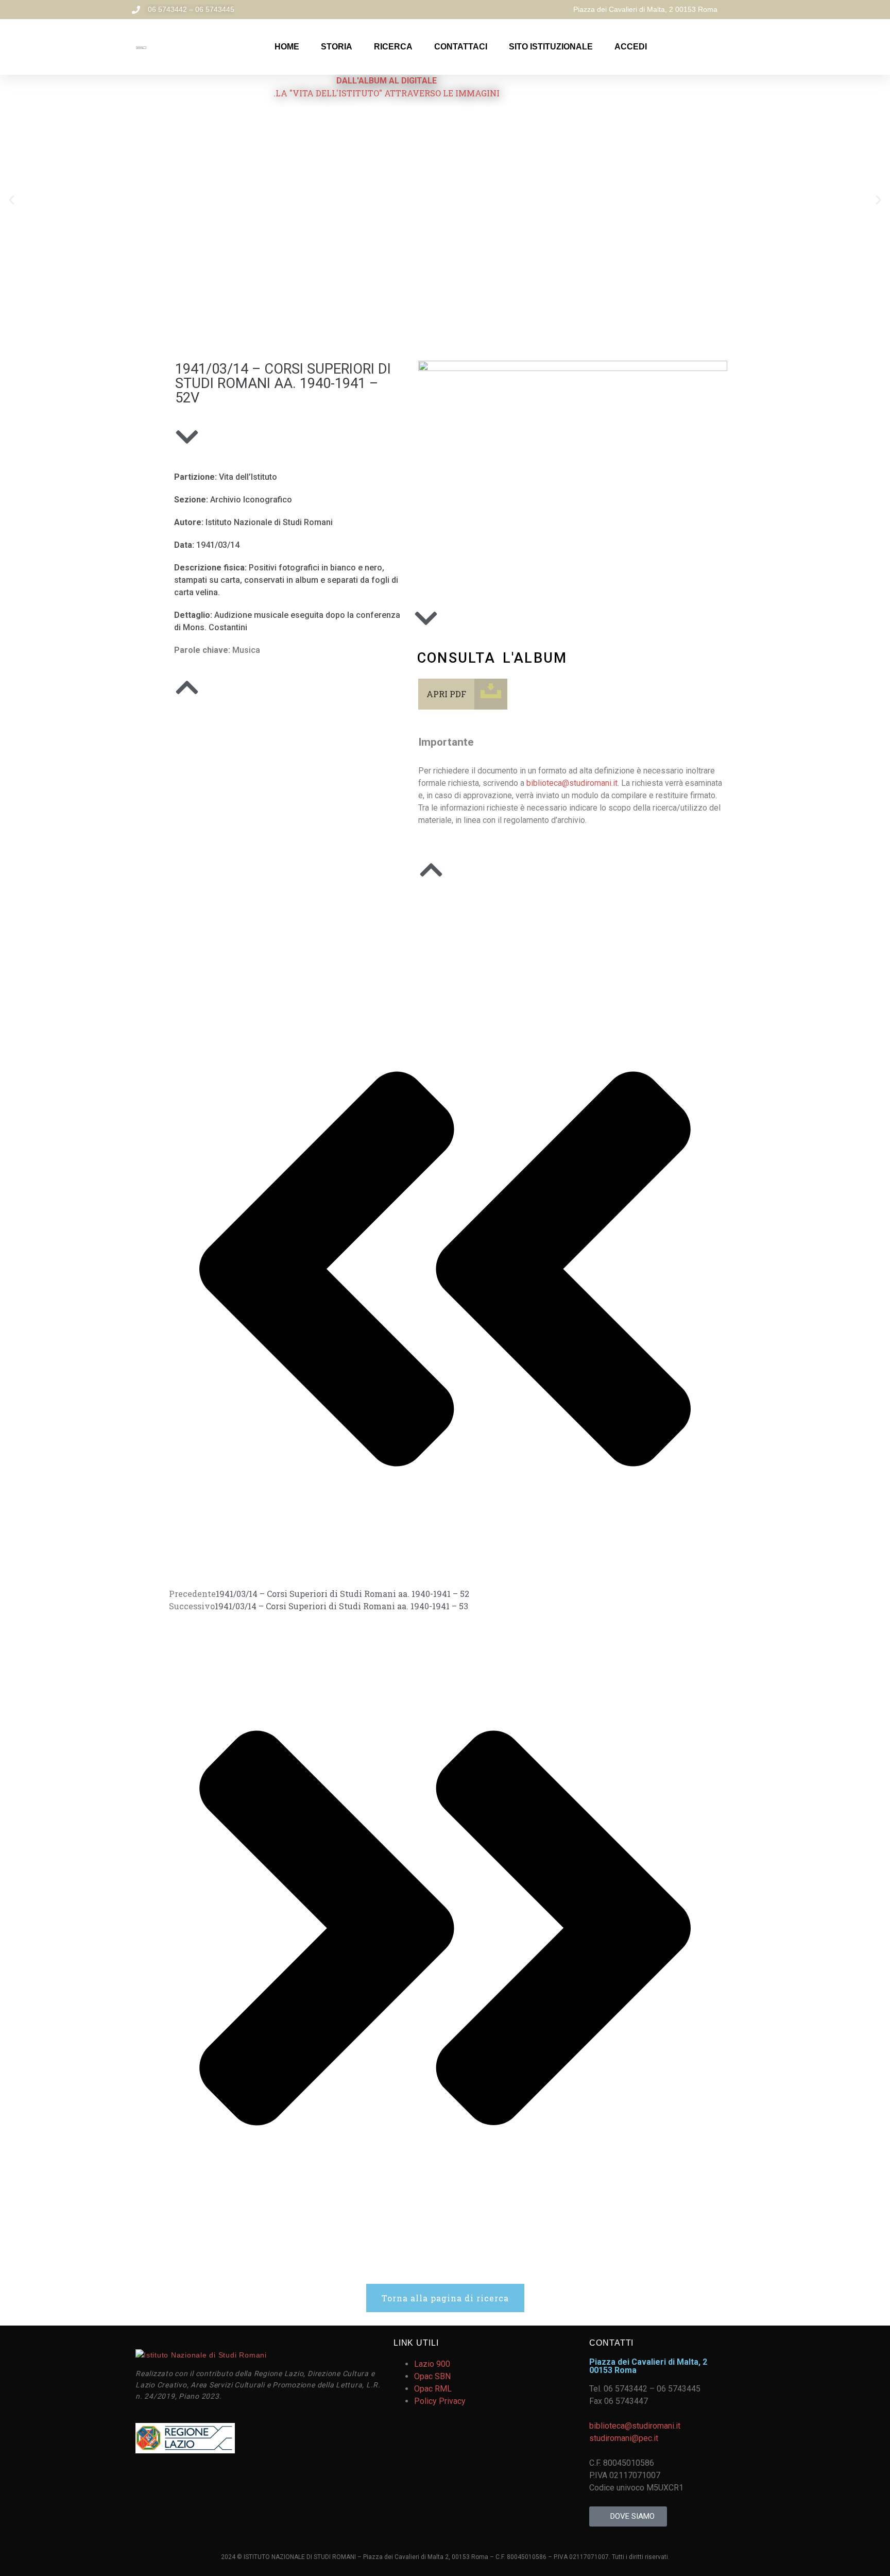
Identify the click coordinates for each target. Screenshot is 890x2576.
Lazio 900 (432, 2364)
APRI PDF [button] (446, 694)
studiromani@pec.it (624, 2438)
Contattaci (461, 47)
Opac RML (433, 2389)
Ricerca (393, 47)
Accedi (631, 47)
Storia (337, 47)
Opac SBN (432, 2376)
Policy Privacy (440, 2401)
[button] (12, 200)
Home (287, 47)
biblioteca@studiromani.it (572, 783)
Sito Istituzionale (551, 47)
